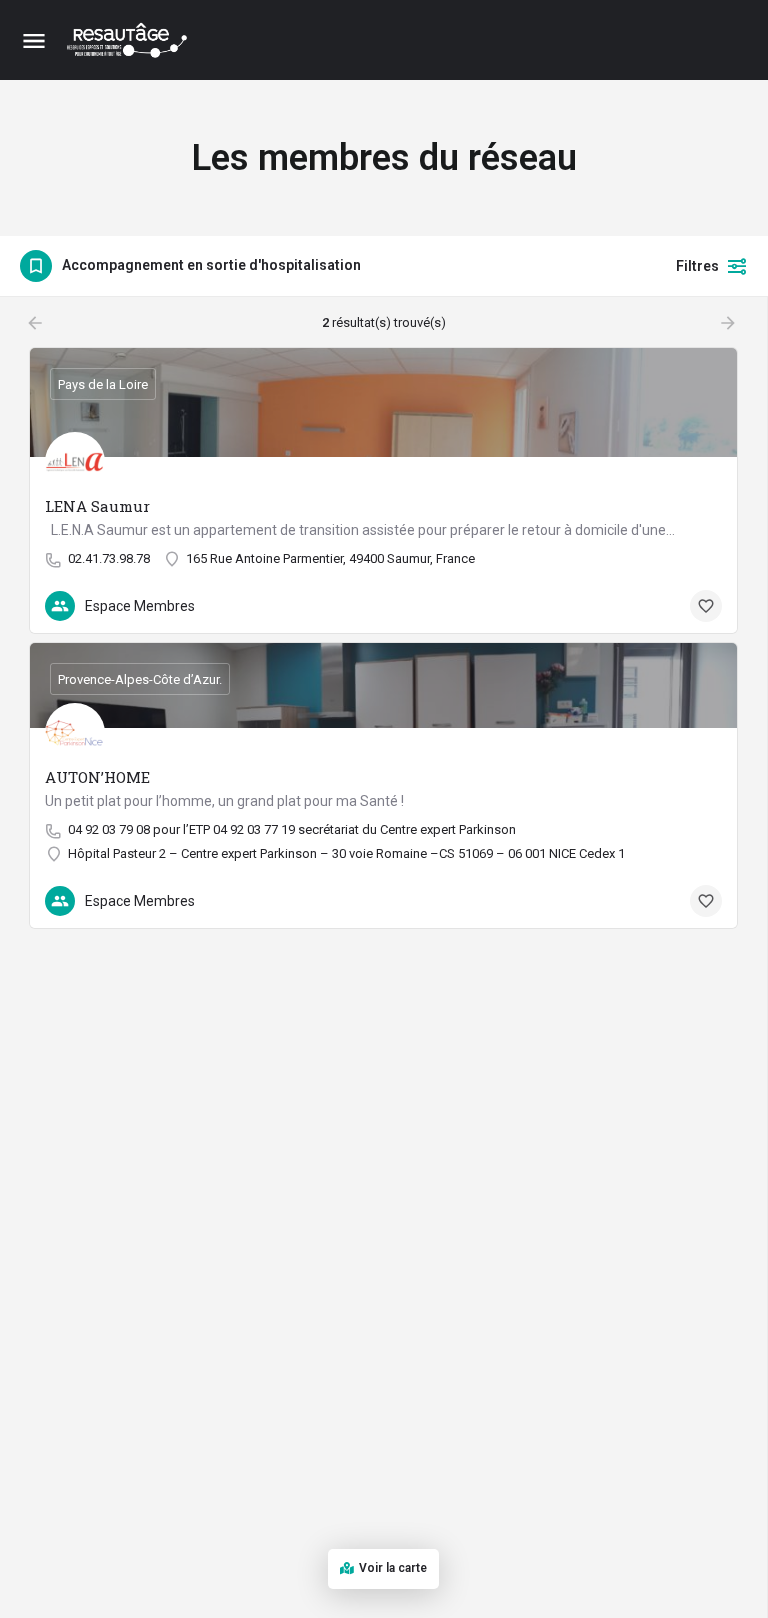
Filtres (697, 266)
